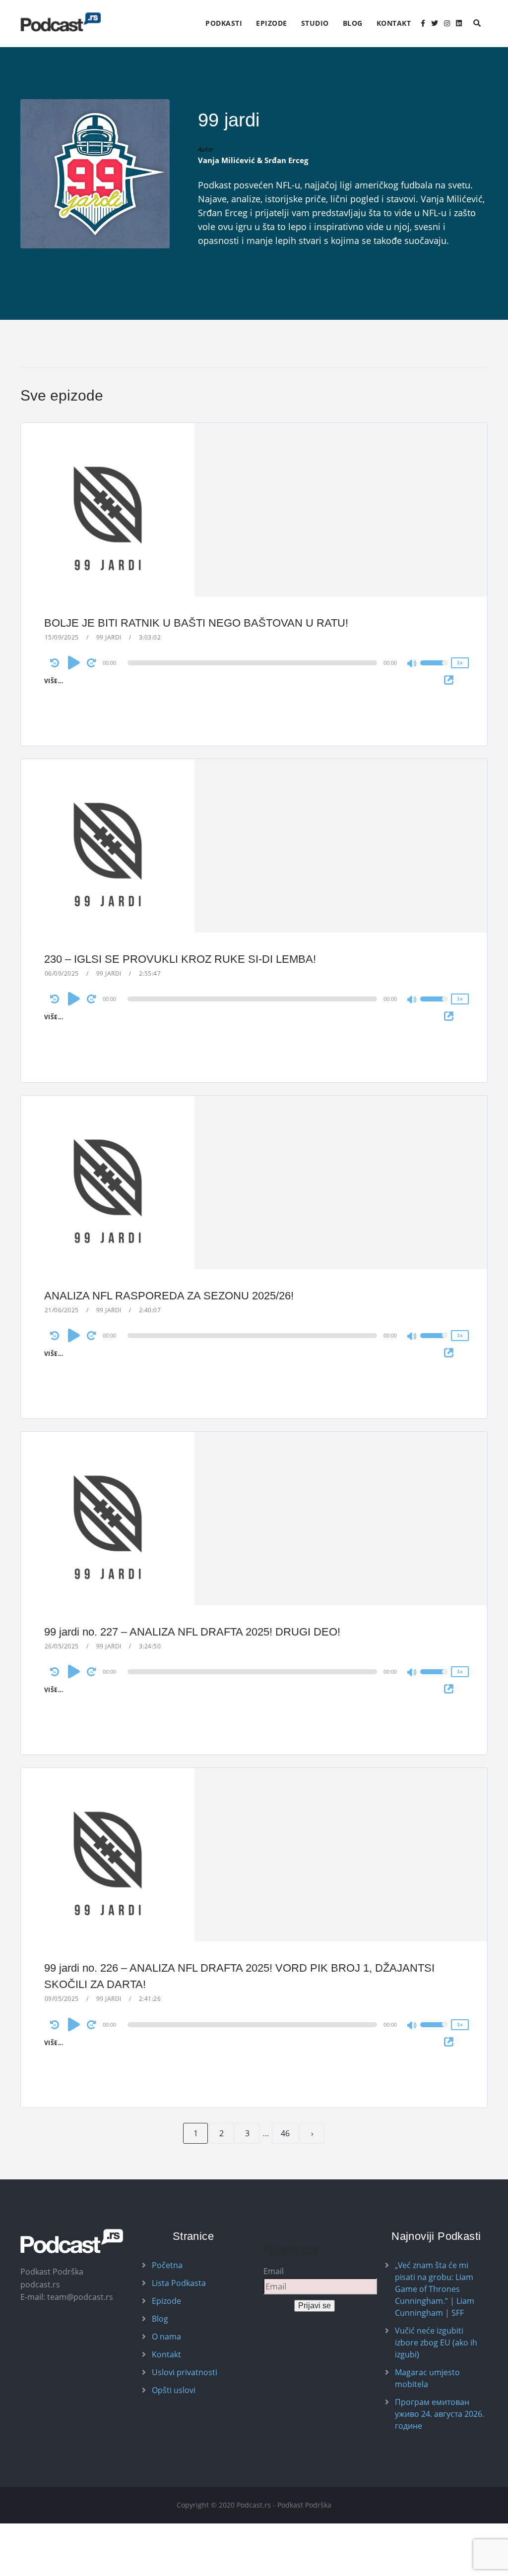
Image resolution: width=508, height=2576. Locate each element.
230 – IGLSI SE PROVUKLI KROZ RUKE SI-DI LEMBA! (180, 959)
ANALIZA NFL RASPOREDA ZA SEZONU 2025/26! (169, 1296)
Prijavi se (315, 2306)
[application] (254, 663)
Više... (54, 681)
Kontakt (394, 23)
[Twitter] (435, 23)
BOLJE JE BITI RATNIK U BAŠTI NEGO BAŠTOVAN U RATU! (196, 623)
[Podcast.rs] (61, 22)
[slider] (434, 669)
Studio (315, 23)
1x (460, 663)
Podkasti (224, 23)
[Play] (74, 662)
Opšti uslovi (174, 2390)
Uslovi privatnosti (185, 2372)
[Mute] (412, 664)
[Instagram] (447, 23)
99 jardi (109, 637)
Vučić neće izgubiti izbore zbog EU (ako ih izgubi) (436, 2342)
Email (274, 2271)
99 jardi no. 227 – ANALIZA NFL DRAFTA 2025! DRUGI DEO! (192, 1632)
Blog (353, 23)
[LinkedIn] (459, 23)
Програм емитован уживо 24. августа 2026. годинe (440, 2414)
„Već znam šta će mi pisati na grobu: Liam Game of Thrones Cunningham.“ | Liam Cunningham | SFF (435, 2289)
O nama (166, 2337)
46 (285, 2133)
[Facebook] (423, 23)
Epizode (272, 23)
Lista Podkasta (179, 2283)
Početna (167, 2265)
